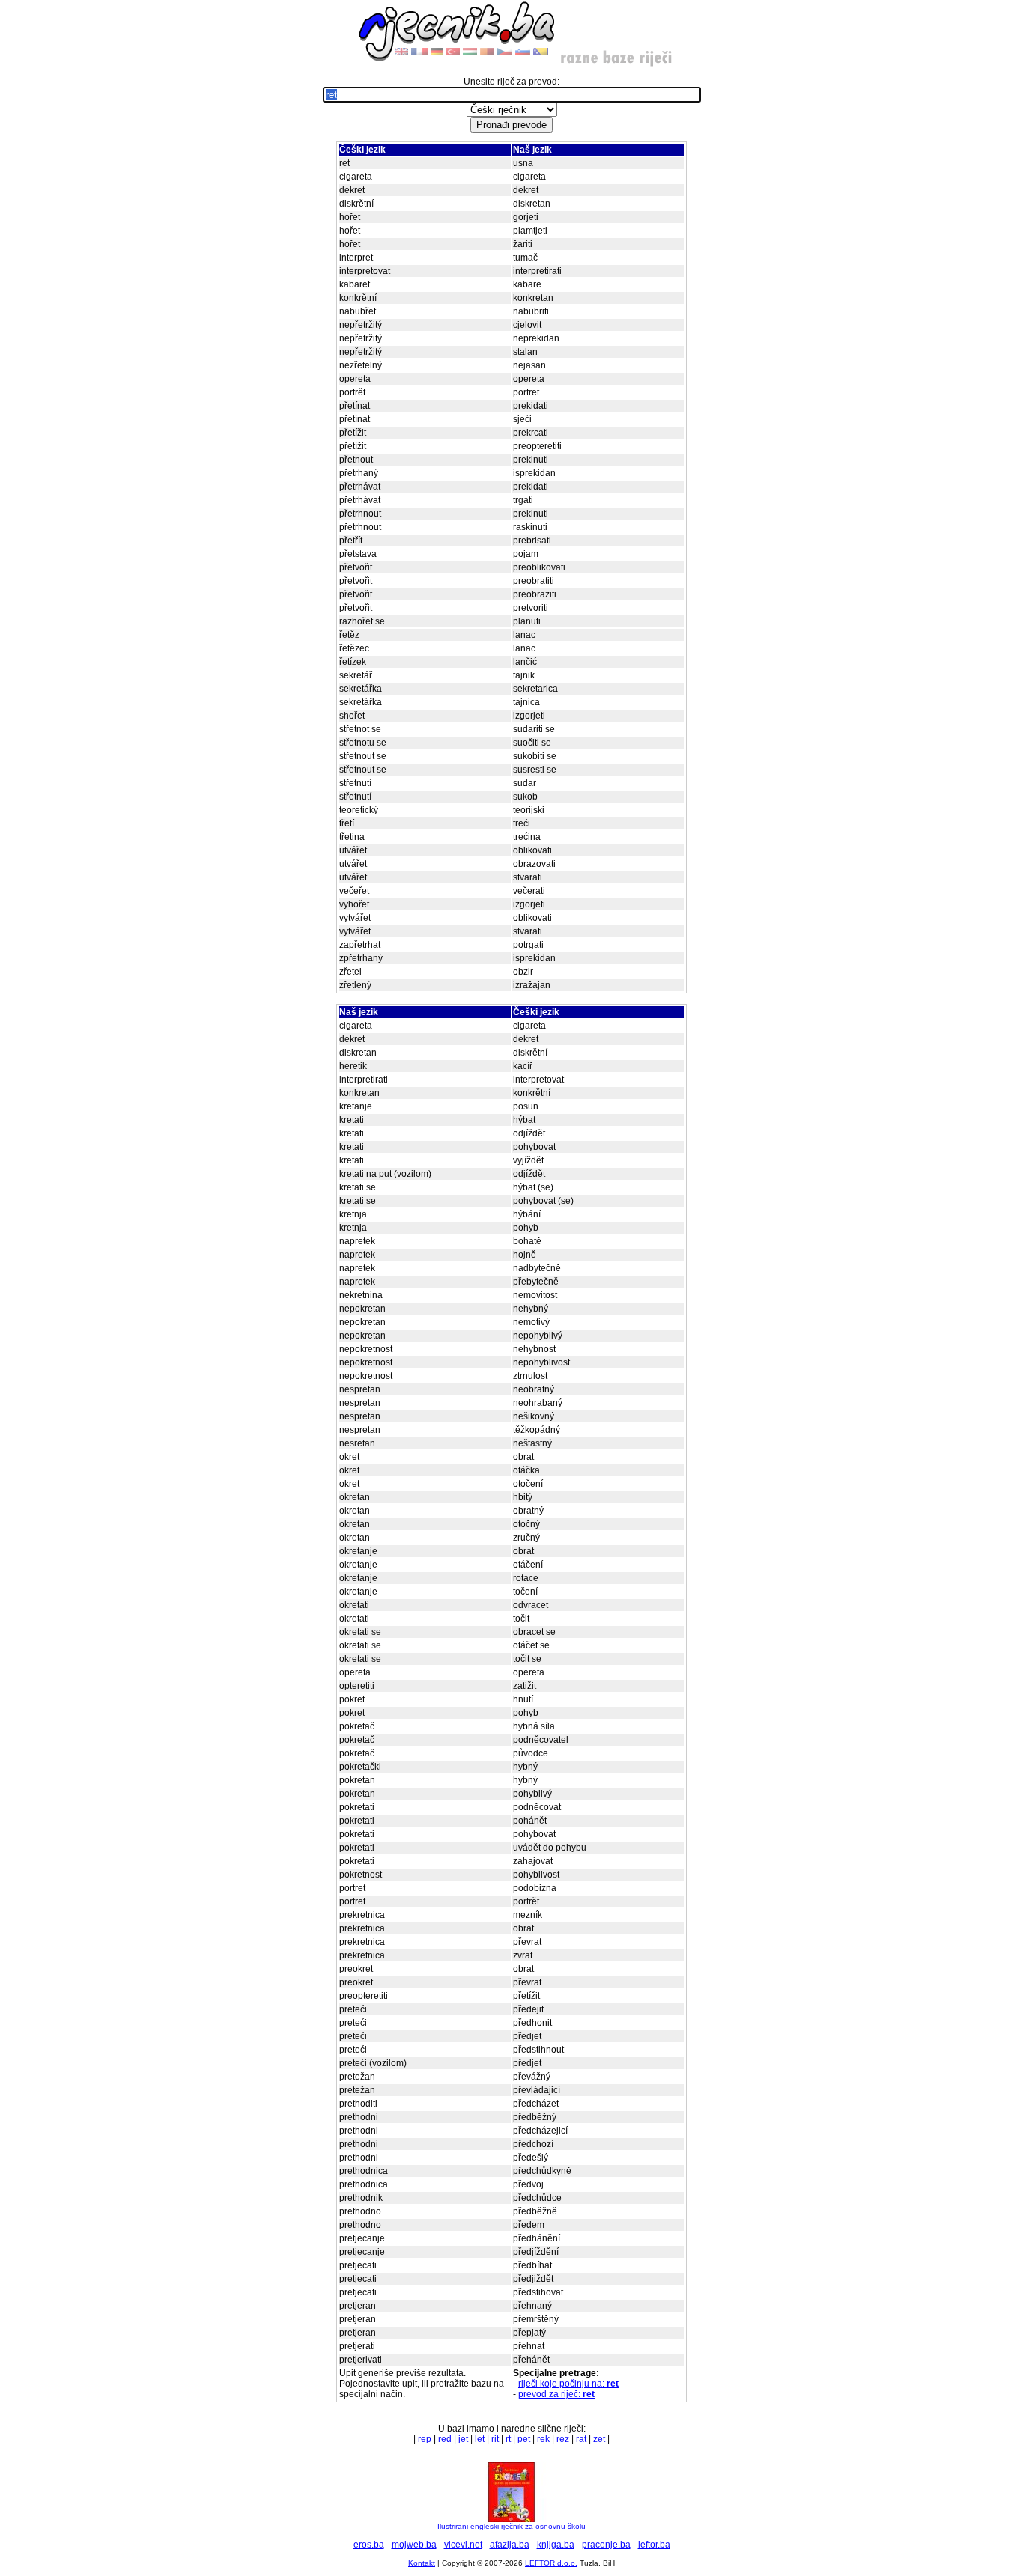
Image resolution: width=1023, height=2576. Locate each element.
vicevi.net (463, 2545)
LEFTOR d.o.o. (551, 2563)
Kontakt (422, 2563)
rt (508, 2439)
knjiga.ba (556, 2545)
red (445, 2439)
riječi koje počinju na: (568, 2384)
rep (425, 2439)
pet (524, 2439)
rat (581, 2439)
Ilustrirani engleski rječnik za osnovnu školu (511, 2526)
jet (463, 2439)
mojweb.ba (414, 2545)
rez (563, 2439)
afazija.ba (510, 2545)
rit (495, 2439)
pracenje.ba (606, 2545)
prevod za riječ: (556, 2394)
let (480, 2439)
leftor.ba (654, 2545)
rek (543, 2439)
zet (599, 2439)
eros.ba (369, 2545)
